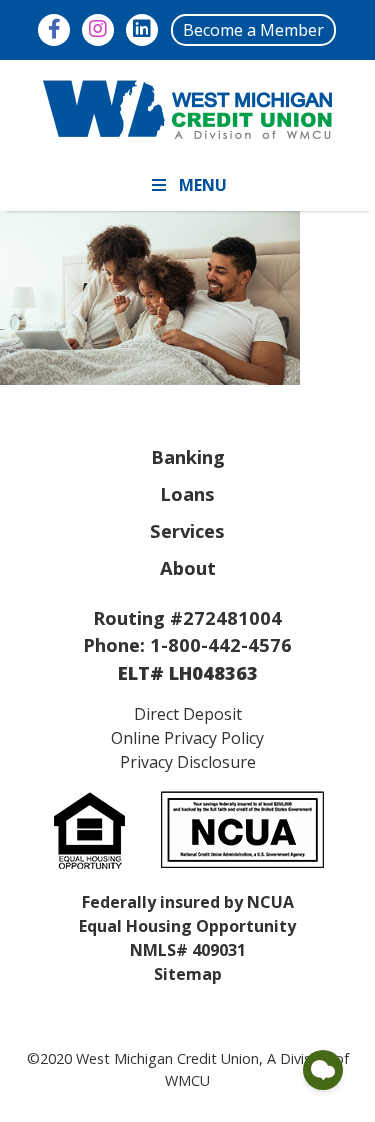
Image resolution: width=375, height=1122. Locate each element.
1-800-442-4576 (221, 644)
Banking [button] (188, 456)
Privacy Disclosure (188, 762)
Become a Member (253, 30)
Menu (203, 185)
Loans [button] (187, 493)
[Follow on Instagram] (98, 30)
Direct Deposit (188, 714)
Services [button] (187, 530)
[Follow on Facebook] (54, 30)
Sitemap (188, 974)
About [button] (188, 567)
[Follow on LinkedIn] (142, 30)
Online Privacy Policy (187, 738)
